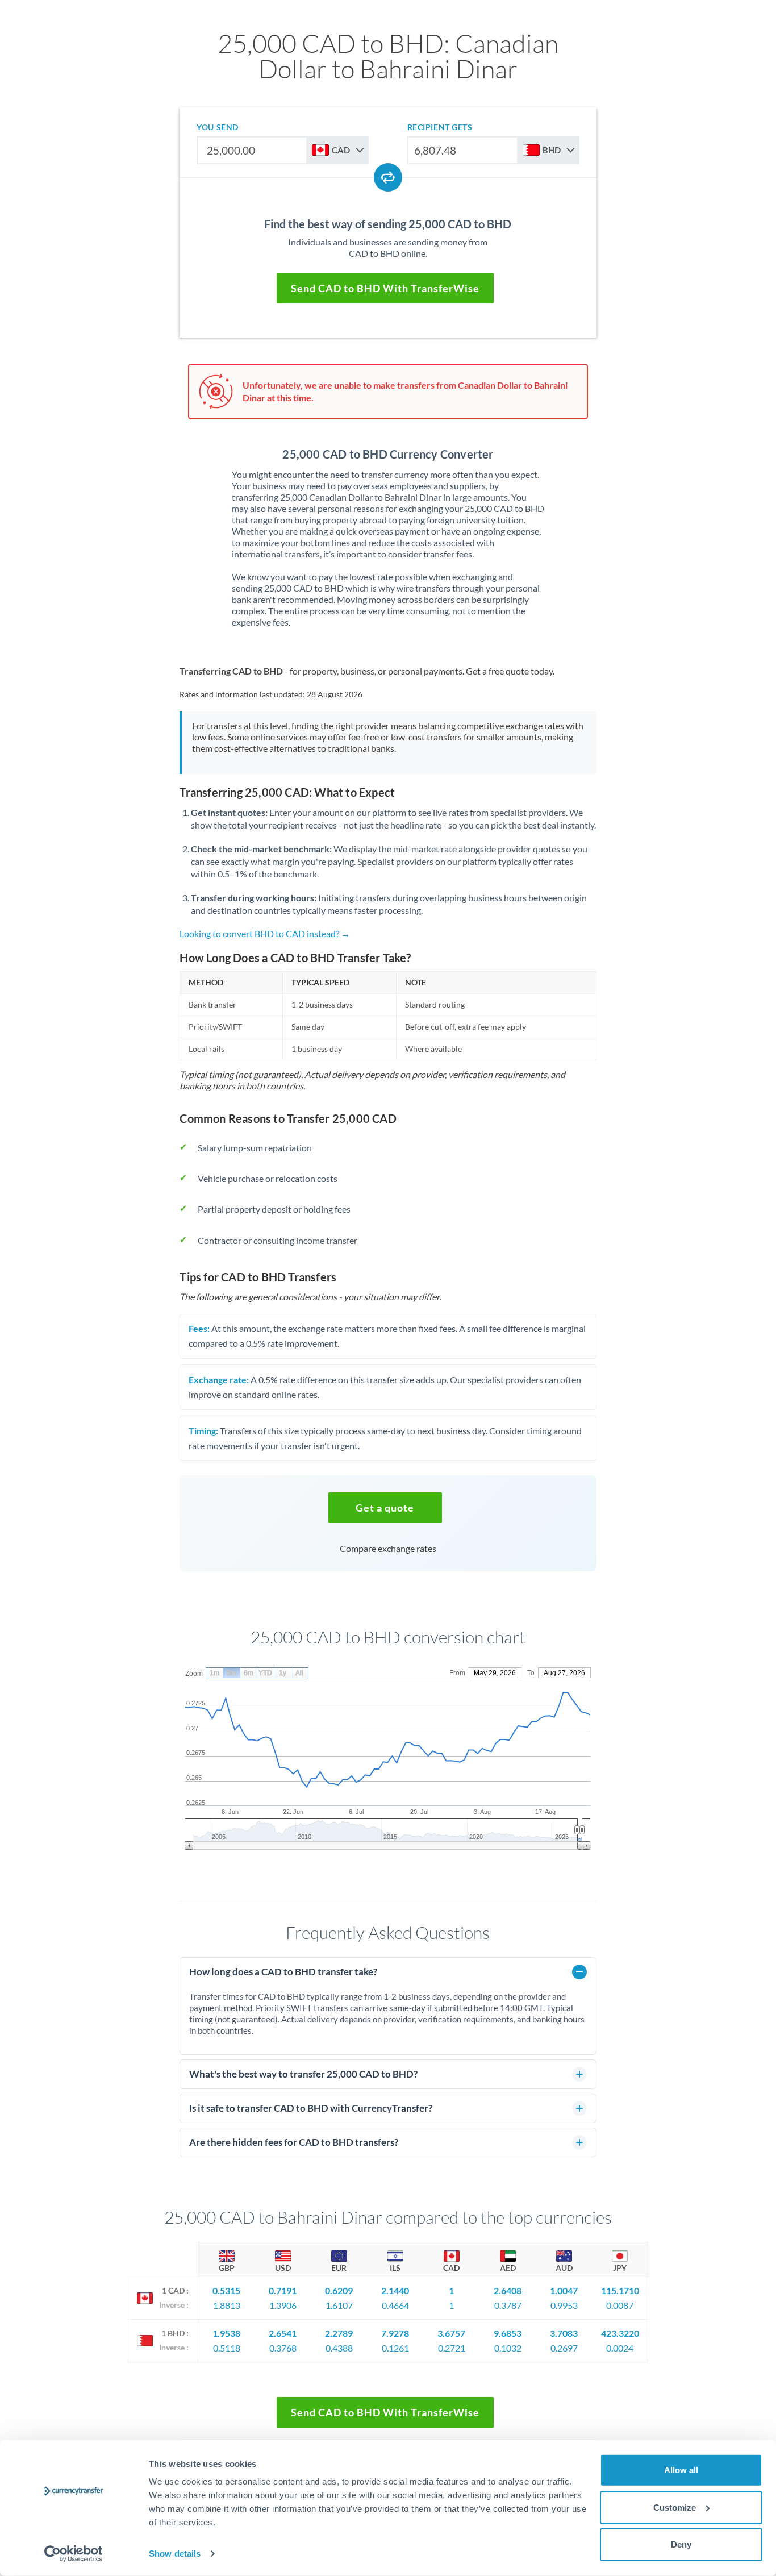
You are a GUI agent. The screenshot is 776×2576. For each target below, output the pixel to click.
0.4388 (339, 2348)
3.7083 (564, 2333)
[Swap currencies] (388, 177)
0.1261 (395, 2348)
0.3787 (508, 2305)
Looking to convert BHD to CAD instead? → (265, 933)
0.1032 (508, 2348)
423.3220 (620, 2333)
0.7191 (283, 2290)
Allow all (681, 2470)
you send (217, 127)
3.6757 (451, 2333)
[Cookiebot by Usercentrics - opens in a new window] (74, 2554)
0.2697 (564, 2348)
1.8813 (227, 2305)
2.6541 (283, 2333)
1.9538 (226, 2333)
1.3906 (283, 2305)
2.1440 (395, 2290)
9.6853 (508, 2333)
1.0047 (564, 2290)
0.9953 (564, 2305)
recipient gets (440, 127)
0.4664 (395, 2305)
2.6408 (508, 2290)
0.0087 (620, 2305)
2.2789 (339, 2333)
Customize (675, 2507)
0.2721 (452, 2348)
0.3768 (283, 2348)
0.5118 (227, 2348)
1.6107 (339, 2305)
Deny (681, 2544)
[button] (385, 1508)
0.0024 (620, 2348)
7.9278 (395, 2333)
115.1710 (620, 2290)
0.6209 (339, 2290)
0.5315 (226, 2290)
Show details (175, 2554)
